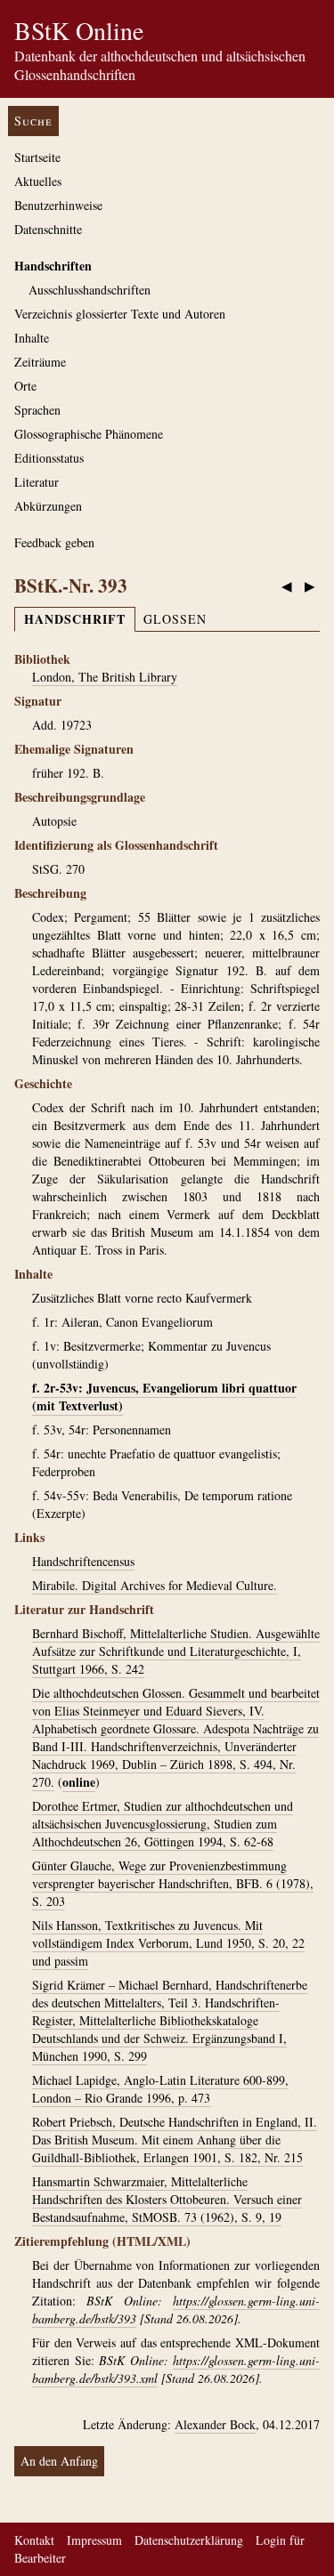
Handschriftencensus (83, 1561)
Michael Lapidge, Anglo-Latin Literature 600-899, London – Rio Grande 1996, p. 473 (160, 2089)
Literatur (37, 482)
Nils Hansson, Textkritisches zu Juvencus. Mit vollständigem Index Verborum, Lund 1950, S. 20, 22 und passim (168, 1943)
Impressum (94, 2540)
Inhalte (32, 338)
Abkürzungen (48, 506)
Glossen (175, 619)
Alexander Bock (215, 2424)
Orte (25, 386)
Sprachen (37, 410)
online (79, 1782)
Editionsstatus (49, 458)
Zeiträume (40, 362)
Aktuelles (38, 181)
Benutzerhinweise (58, 205)
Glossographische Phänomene (89, 434)
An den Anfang (59, 2461)
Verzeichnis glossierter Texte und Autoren (120, 314)
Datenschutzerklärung (189, 2540)
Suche (33, 121)
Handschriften (53, 266)
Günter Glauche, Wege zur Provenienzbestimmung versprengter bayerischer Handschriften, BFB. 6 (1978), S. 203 (173, 1883)
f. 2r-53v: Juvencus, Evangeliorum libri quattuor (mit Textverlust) (164, 1397)
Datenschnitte (48, 229)
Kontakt (34, 2540)
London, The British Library (105, 677)
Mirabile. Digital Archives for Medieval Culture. (155, 1585)
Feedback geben (54, 542)
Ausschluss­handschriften (90, 290)
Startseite (37, 157)
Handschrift (75, 619)
